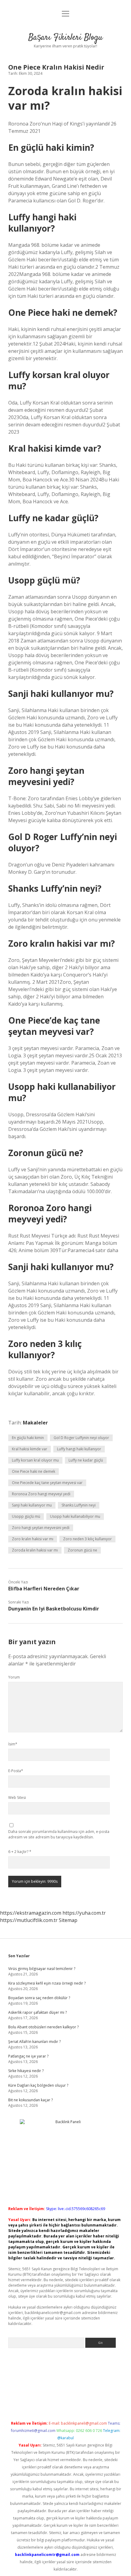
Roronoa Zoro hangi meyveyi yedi (41, 1494)
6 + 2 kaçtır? (20, 1852)
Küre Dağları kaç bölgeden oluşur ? (38, 2085)
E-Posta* (16, 1771)
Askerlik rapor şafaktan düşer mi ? (37, 2012)
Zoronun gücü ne (82, 1550)
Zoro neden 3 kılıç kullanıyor (87, 1539)
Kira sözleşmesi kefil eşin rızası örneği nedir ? (47, 1983)
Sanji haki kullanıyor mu (32, 1505)
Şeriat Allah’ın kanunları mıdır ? (34, 2042)
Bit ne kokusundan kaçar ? (30, 2100)
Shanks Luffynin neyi (79, 1505)
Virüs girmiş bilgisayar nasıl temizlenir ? (42, 1969)
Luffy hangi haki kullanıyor (79, 1449)
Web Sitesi (17, 1798)
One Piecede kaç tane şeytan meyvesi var (47, 1483)
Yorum (14, 1677)
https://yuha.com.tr (84, 1913)
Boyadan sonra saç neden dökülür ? (39, 1998)
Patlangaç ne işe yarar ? (28, 2056)
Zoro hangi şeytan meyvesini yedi (41, 1528)
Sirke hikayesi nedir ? (26, 2071)
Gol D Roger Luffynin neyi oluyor (81, 1438)
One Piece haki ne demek (34, 1471)
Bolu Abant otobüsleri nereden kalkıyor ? (43, 2027)
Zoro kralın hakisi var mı (33, 1539)
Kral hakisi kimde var (30, 1449)
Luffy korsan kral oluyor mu (35, 1460)
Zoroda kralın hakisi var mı (35, 1550)
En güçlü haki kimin (28, 1438)
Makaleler (35, 1423)
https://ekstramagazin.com (31, 1913)
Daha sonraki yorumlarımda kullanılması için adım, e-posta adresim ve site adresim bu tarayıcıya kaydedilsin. (59, 1834)
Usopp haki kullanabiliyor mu (75, 1516)
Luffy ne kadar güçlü (86, 1460)
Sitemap (68, 1920)
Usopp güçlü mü (26, 1516)
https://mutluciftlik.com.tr (29, 1920)
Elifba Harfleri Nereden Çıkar (44, 1589)
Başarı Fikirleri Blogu (65, 38)
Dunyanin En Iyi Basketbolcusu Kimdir (54, 1609)
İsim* (13, 1744)
